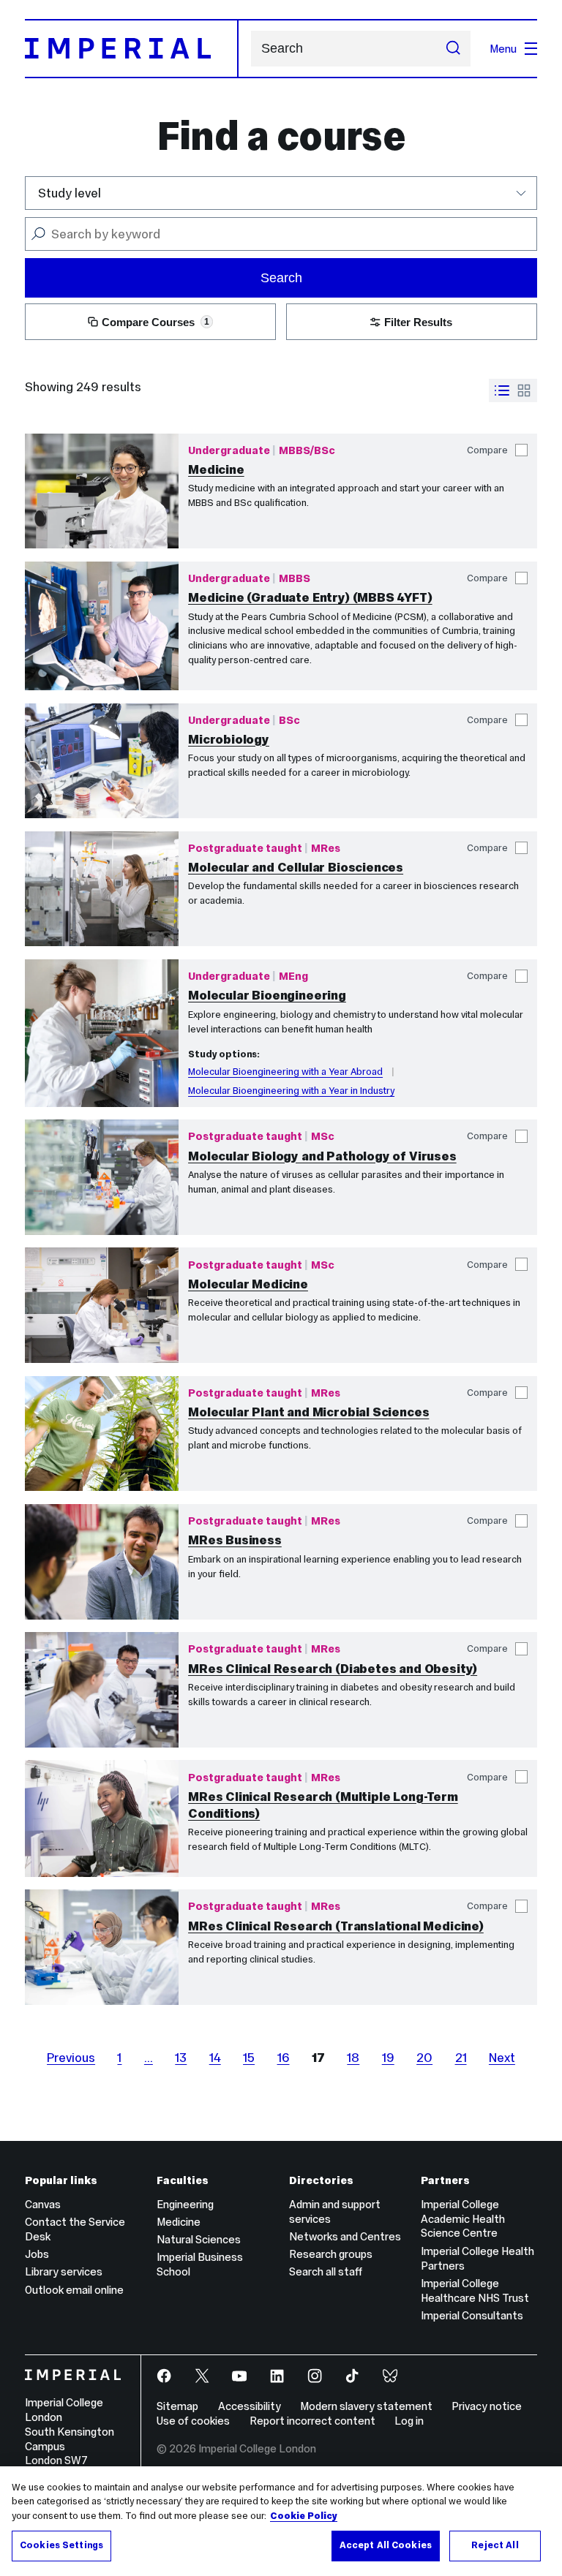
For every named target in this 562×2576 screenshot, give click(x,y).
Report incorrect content (312, 2421)
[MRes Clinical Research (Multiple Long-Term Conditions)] (102, 1818)
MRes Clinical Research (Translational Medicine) (336, 1926)
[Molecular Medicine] (102, 1305)
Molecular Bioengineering (267, 995)
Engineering (185, 2204)
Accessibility (250, 2406)
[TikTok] (354, 2377)
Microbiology (229, 739)
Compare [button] (487, 450)
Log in (409, 2421)
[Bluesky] (392, 2377)
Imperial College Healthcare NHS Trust (475, 2290)
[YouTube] (241, 2377)
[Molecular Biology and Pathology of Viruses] (102, 1177)
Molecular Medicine (248, 1284)
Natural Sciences (199, 2239)
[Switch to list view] (502, 390)
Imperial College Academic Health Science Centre (463, 2219)
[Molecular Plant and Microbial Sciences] (102, 1434)
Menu (503, 49)
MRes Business (235, 1540)
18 (353, 2058)
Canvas (43, 2204)
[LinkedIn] (278, 2377)
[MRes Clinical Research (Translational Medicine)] (102, 1947)
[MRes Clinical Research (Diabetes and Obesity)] (102, 1690)
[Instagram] (316, 2377)
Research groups (331, 2254)
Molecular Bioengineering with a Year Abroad (285, 1072)
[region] (281, 2521)
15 (249, 2058)
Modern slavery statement (366, 2406)
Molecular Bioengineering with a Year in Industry (291, 1091)
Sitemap (177, 2406)
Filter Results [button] (418, 322)
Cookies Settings (61, 2545)
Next (502, 2058)
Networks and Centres (345, 2236)
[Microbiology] (102, 761)
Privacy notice (487, 2406)
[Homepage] (132, 48)
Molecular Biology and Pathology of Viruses (322, 1156)
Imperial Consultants (472, 2315)
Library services (64, 2271)
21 (461, 2058)
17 (318, 2058)
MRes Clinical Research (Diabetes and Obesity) (333, 1669)
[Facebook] (166, 2377)
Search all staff (326, 2271)
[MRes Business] (102, 1562)
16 (284, 2058)
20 (424, 2058)
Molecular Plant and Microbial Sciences (308, 1412)
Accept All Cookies (386, 2545)
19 (388, 2058)
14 (215, 2058)
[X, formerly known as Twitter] (204, 2377)
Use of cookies (193, 2421)
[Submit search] (453, 49)
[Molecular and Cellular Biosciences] (102, 889)
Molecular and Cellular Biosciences (296, 867)
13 (181, 2058)
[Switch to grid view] (524, 390)
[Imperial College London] (73, 2376)
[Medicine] (102, 491)
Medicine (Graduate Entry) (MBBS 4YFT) (310, 597)
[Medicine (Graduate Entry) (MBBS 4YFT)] (102, 626)
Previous (71, 2058)
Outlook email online (74, 2290)
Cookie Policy (304, 2516)
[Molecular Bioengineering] (102, 1033)
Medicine (216, 469)
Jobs (37, 2254)
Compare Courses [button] (156, 322)
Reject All (495, 2545)
